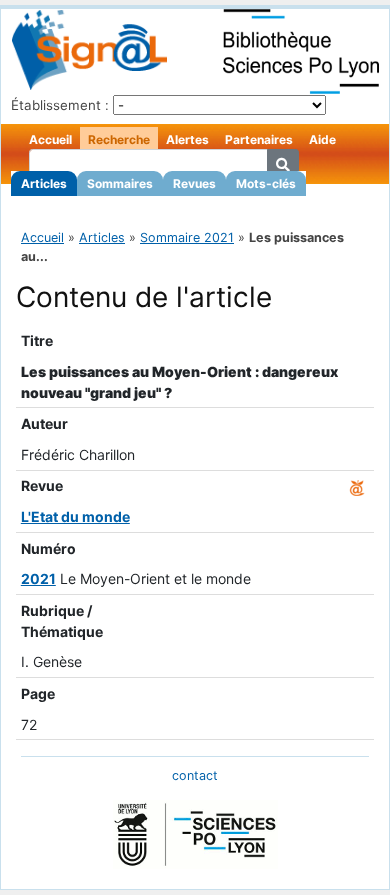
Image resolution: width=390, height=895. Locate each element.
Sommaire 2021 (187, 237)
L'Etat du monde (75, 516)
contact (195, 775)
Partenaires (259, 139)
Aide (322, 139)
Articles (44, 183)
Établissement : (60, 105)
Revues (194, 183)
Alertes (187, 139)
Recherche (119, 139)
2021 (38, 578)
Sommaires (120, 183)
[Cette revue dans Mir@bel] (357, 485)
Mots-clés (266, 183)
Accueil (50, 139)
